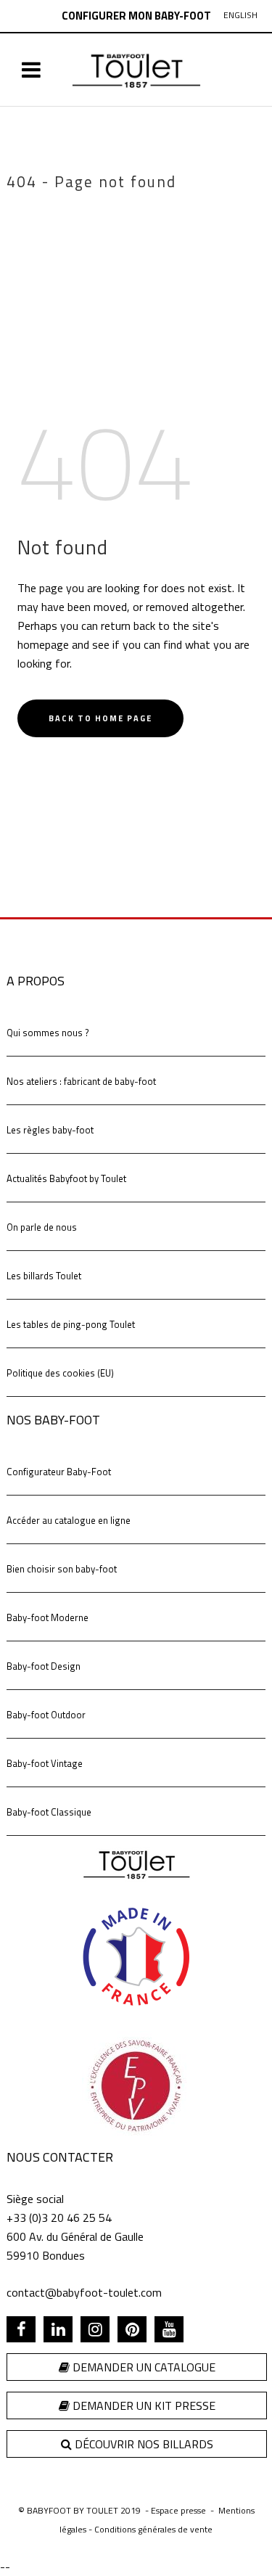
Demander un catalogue (143, 2367)
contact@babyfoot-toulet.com (84, 2292)
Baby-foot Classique (49, 1812)
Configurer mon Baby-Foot (136, 16)
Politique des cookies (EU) (60, 1373)
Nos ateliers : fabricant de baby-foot (81, 1081)
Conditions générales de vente (153, 2529)
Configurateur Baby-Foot (59, 1472)
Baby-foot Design (44, 1666)
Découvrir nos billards (143, 2444)
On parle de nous (42, 1227)
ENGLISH (240, 15)
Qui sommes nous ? (48, 1033)
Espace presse (178, 2510)
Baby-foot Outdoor (46, 1715)
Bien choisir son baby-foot (62, 1569)
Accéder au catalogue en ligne (69, 1520)
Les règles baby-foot (50, 1130)
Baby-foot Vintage (45, 1763)
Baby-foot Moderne (48, 1617)
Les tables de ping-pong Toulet (71, 1324)
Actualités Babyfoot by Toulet (66, 1178)
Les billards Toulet (44, 1276)
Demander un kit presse (143, 2405)
